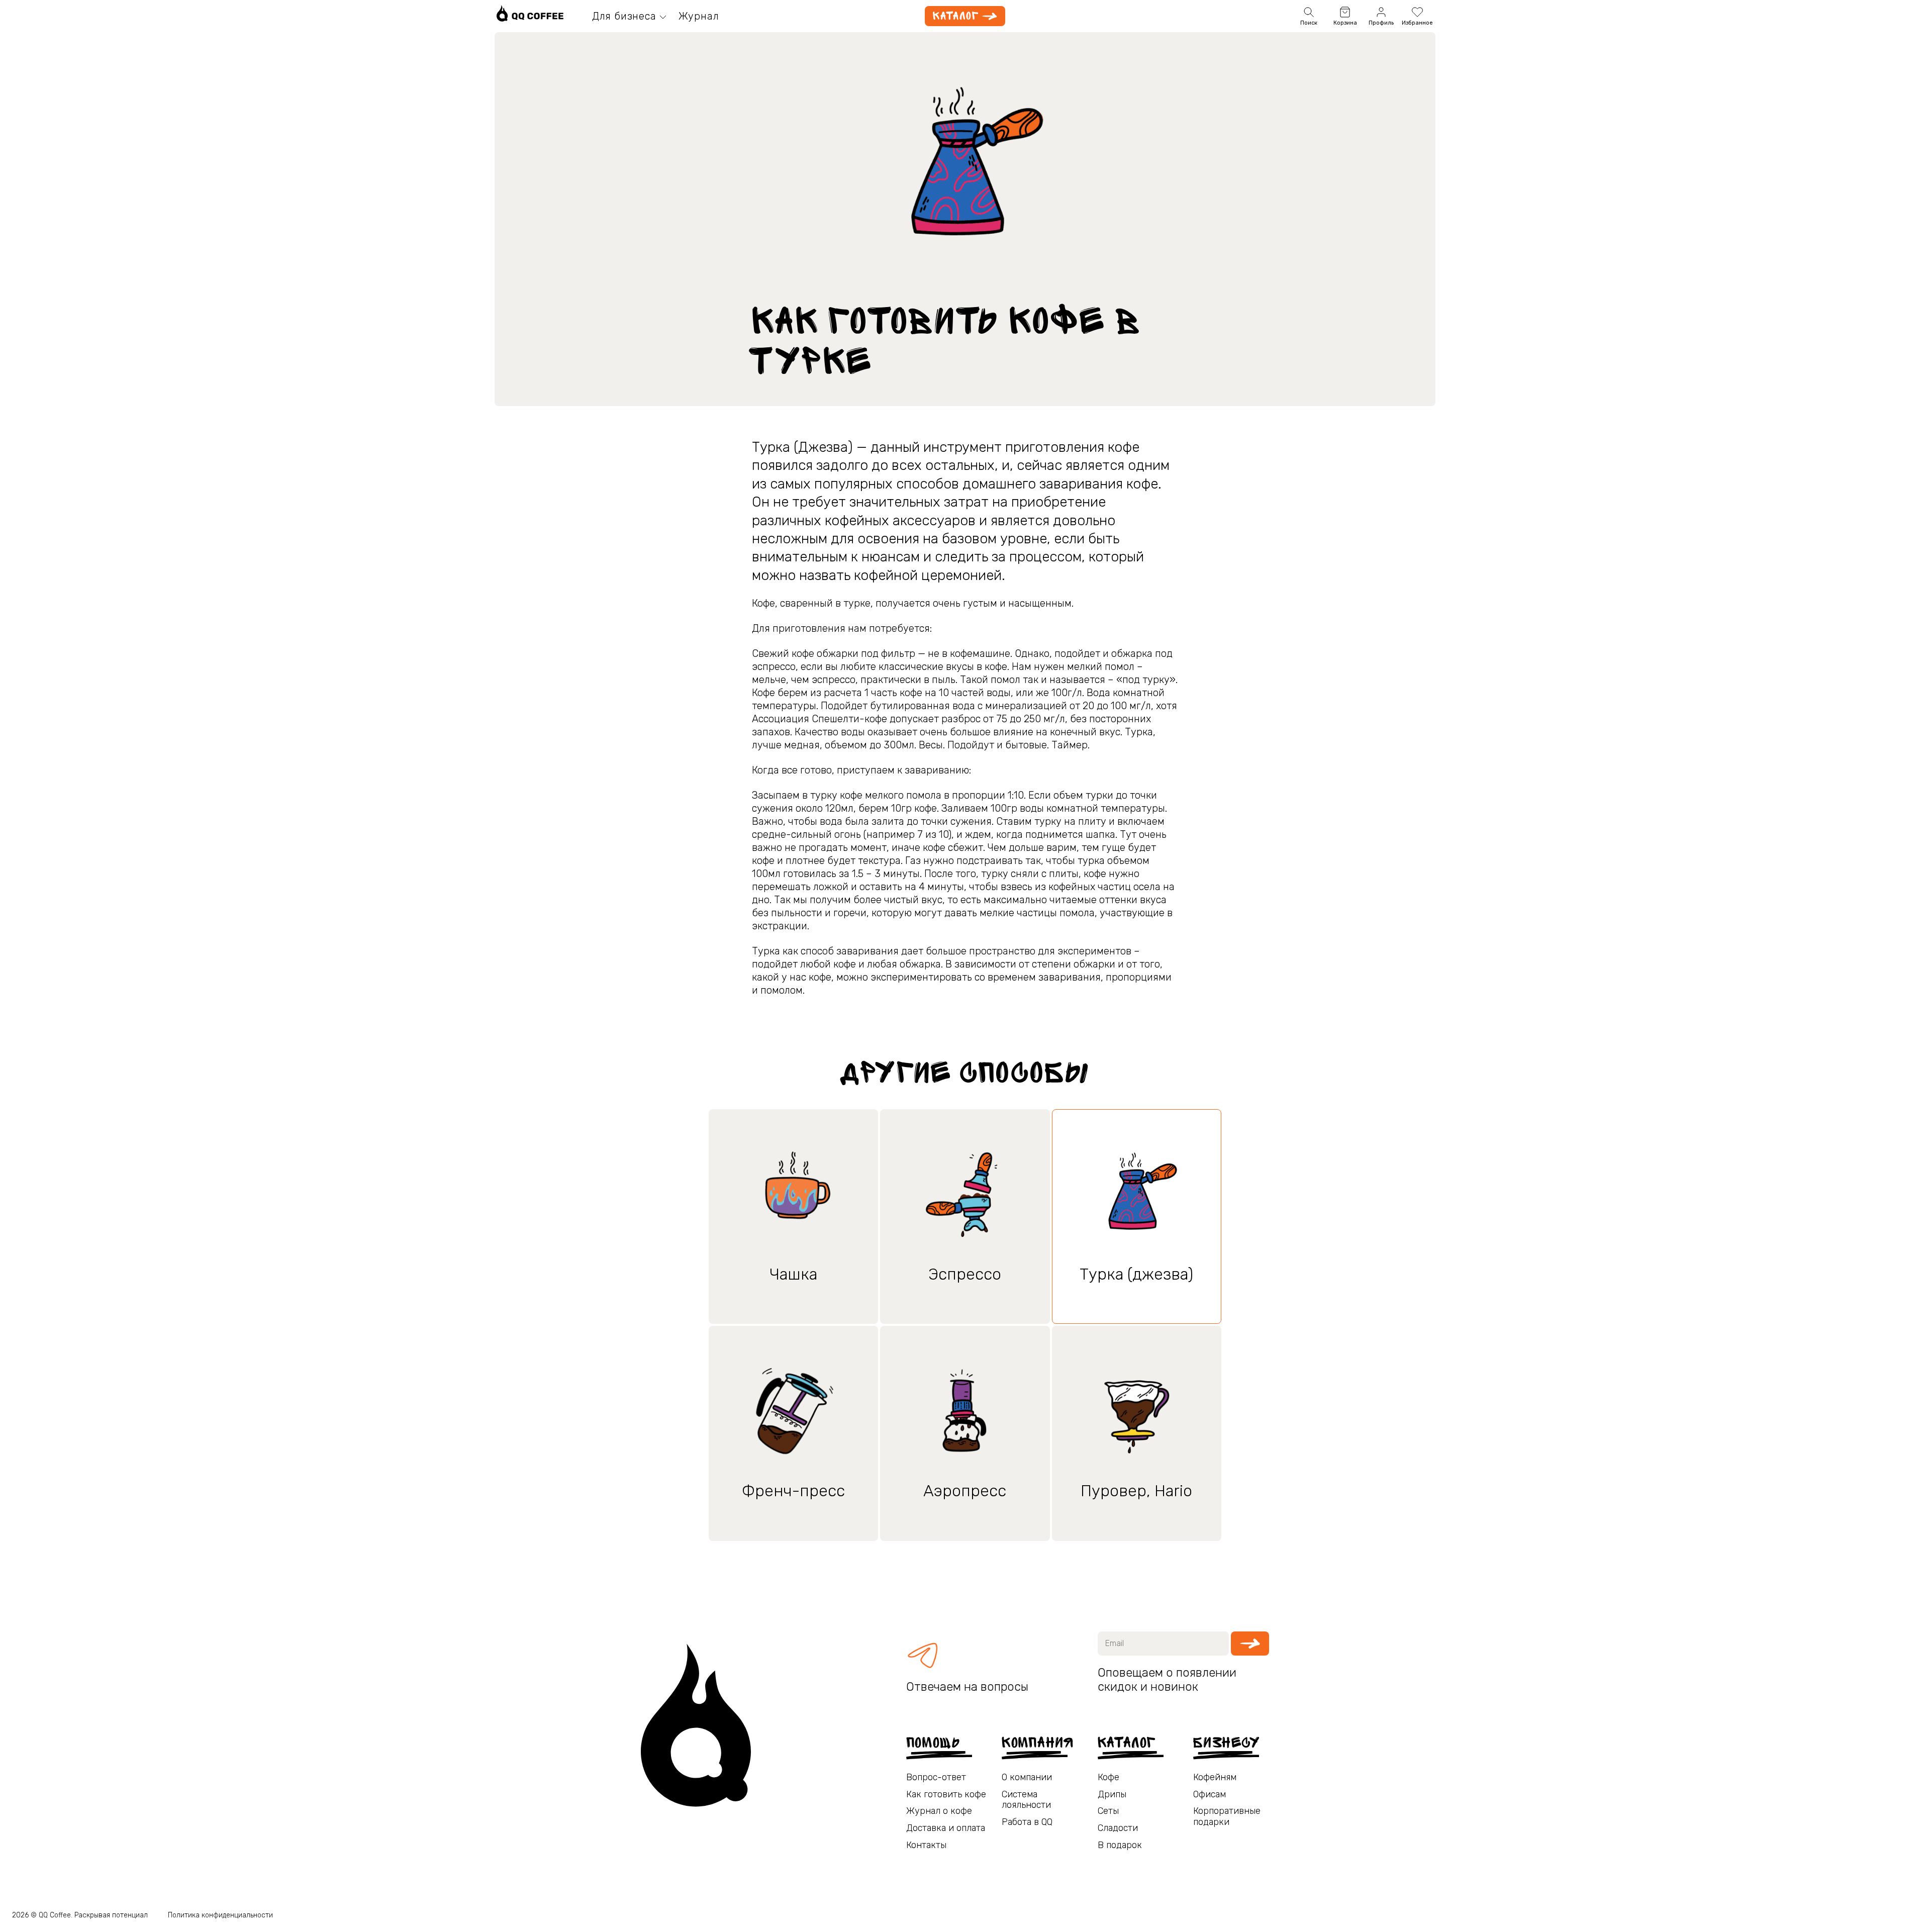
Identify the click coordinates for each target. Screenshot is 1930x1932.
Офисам (1210, 1795)
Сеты (1108, 1811)
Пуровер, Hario (1136, 1491)
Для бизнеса (624, 16)
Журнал (699, 16)
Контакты (926, 1845)
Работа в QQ (1027, 1822)
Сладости (1118, 1828)
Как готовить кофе (946, 1795)
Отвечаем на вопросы (967, 1687)
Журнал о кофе (939, 1811)
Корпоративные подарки (1227, 1817)
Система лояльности (1026, 1800)
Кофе (1108, 1777)
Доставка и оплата (946, 1828)
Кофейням (1215, 1777)
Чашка (793, 1274)
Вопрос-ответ (936, 1777)
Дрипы (1112, 1795)
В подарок (1120, 1845)
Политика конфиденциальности (220, 1915)
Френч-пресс (793, 1491)
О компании (1027, 1777)
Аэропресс (965, 1491)
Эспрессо (965, 1274)
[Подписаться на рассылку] (1250, 1644)
